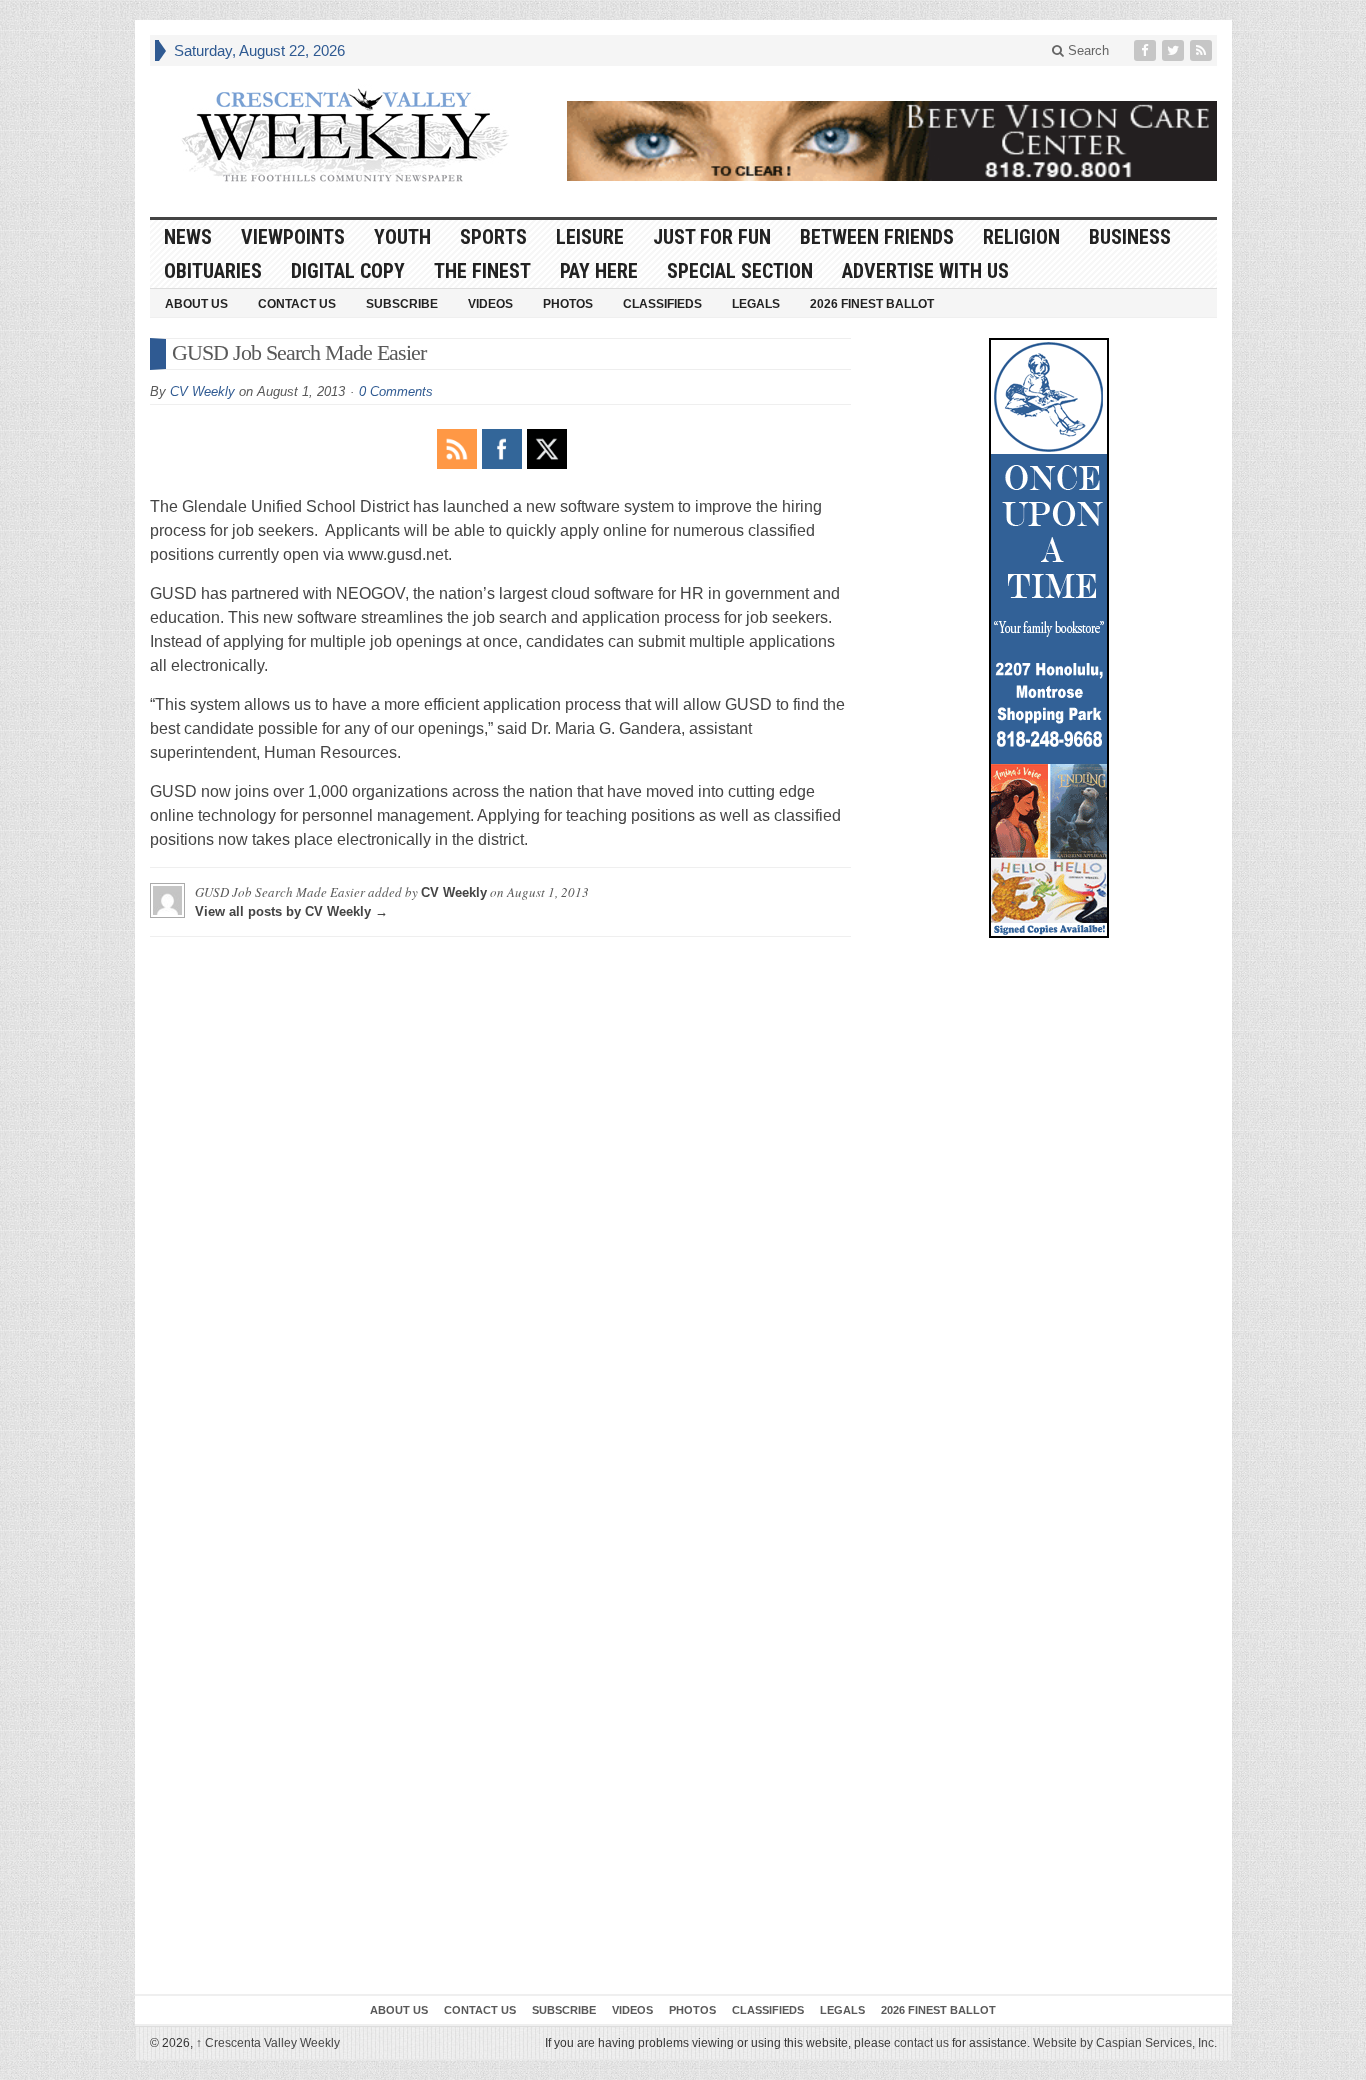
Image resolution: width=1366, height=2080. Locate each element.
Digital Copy (348, 271)
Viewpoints (293, 237)
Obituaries (213, 271)
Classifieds (662, 304)
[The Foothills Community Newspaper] (345, 136)
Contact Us (297, 304)
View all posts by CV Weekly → (291, 911)
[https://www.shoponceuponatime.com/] (1049, 638)
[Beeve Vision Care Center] (892, 141)
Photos (568, 304)
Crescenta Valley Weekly (268, 2043)
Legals (756, 304)
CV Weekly (202, 391)
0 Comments (396, 391)
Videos (490, 304)
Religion (1021, 237)
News (188, 237)
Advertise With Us (925, 271)
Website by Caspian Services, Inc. (1125, 2043)
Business (1130, 237)
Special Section (740, 271)
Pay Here (599, 271)
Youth (402, 237)
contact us (921, 2043)
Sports (493, 237)
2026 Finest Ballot (872, 304)
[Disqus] (500, 1202)
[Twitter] (1175, 50)
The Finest (482, 271)
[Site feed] (1203, 50)
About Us (196, 304)
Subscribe (402, 304)
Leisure (590, 237)
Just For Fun (712, 237)
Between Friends (877, 237)
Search (1086, 50)
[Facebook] (1147, 50)
